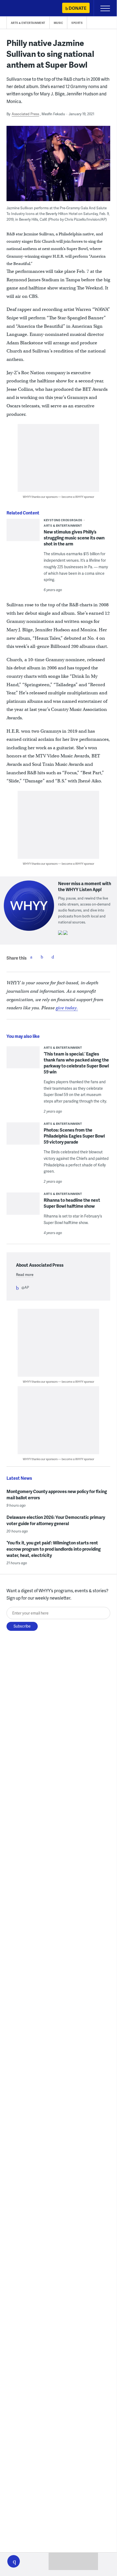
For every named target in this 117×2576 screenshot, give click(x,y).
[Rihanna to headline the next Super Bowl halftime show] (23, 1205)
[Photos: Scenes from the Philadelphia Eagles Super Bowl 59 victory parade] (23, 1141)
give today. (67, 1008)
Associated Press (25, 114)
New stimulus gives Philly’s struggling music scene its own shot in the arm (74, 538)
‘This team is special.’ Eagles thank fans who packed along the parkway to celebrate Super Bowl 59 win (76, 1063)
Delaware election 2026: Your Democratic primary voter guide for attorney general (56, 1520)
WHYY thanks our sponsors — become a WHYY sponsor (58, 497)
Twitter (42, 957)
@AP (25, 1287)
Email (53, 957)
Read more (25, 1275)
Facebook (31, 957)
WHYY (20, 9)
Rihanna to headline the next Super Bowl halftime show (72, 1203)
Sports (77, 23)
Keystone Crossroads (63, 520)
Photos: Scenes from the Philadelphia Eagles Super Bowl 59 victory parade (74, 1136)
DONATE (78, 8)
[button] (14, 2561)
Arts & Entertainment (28, 23)
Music (58, 23)
